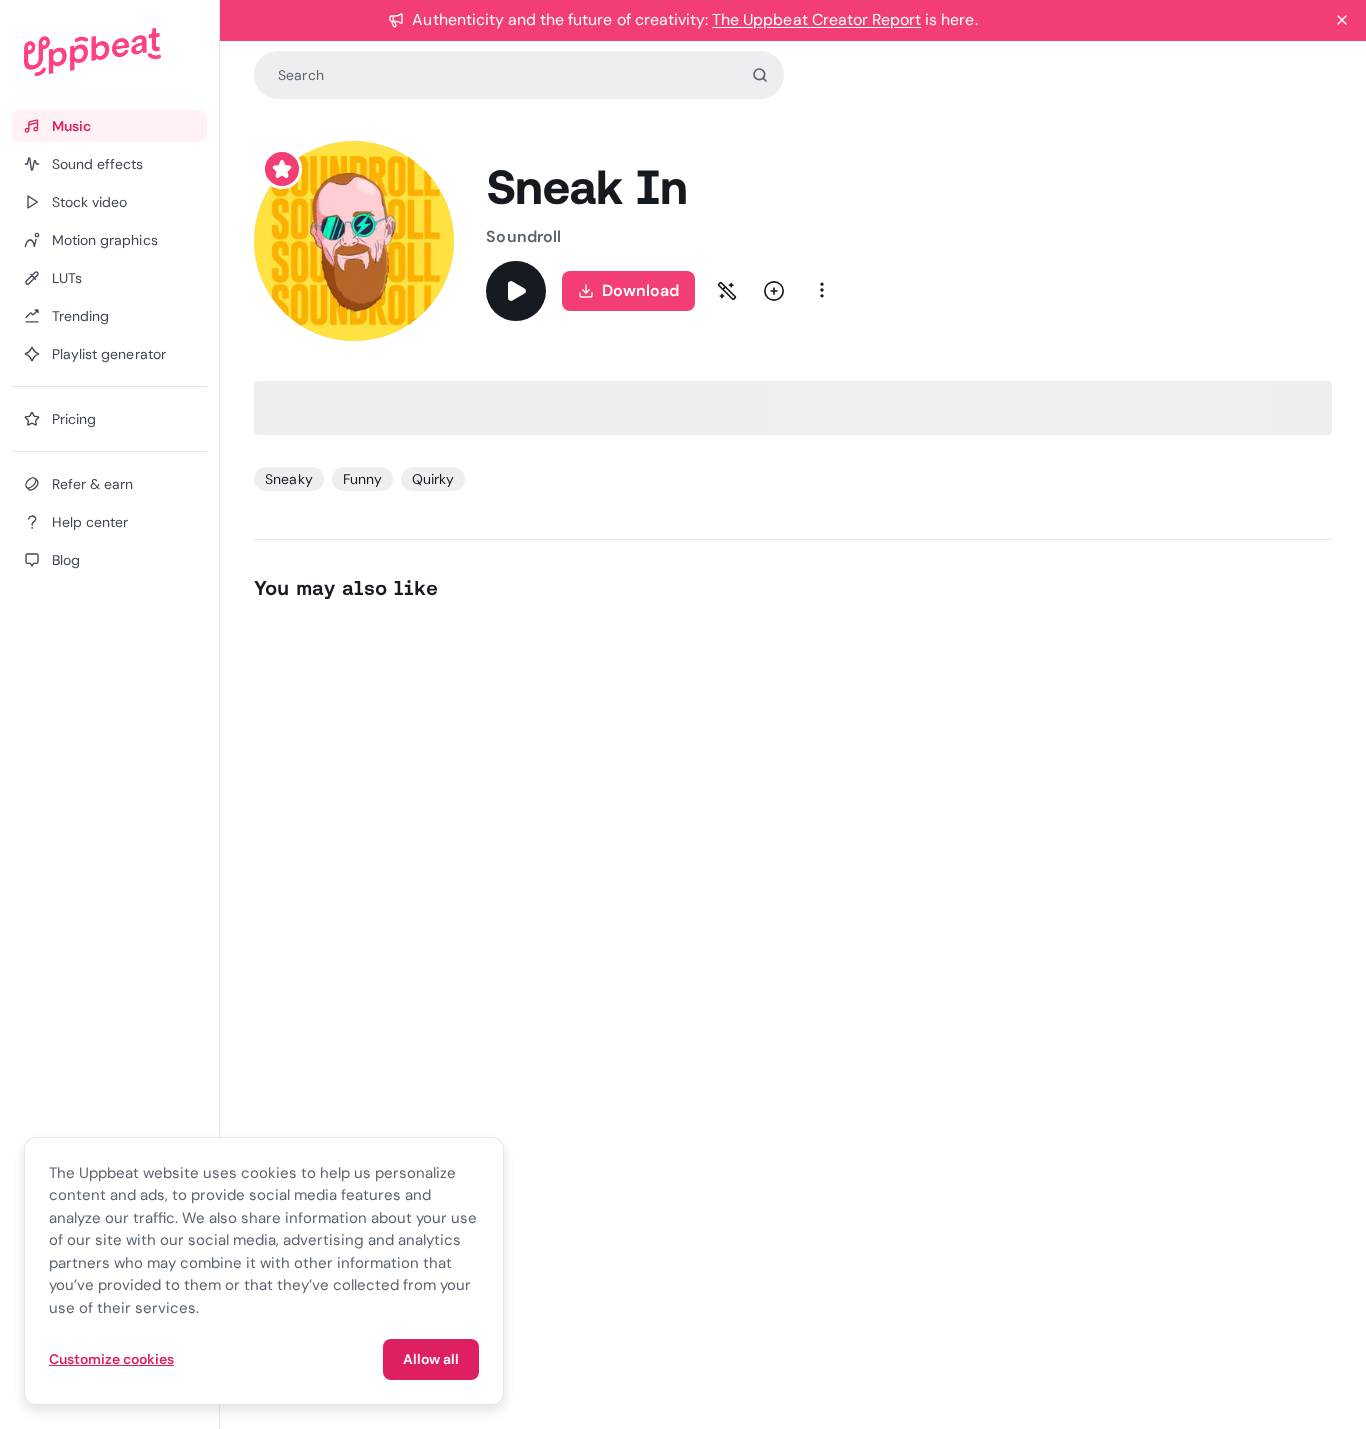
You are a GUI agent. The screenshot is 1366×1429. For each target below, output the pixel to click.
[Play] (516, 291)
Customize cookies (111, 1359)
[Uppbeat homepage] (109, 52)
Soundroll (523, 236)
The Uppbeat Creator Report (816, 19)
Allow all (431, 1359)
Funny (362, 479)
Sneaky (288, 479)
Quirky (433, 479)
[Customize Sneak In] (727, 291)
